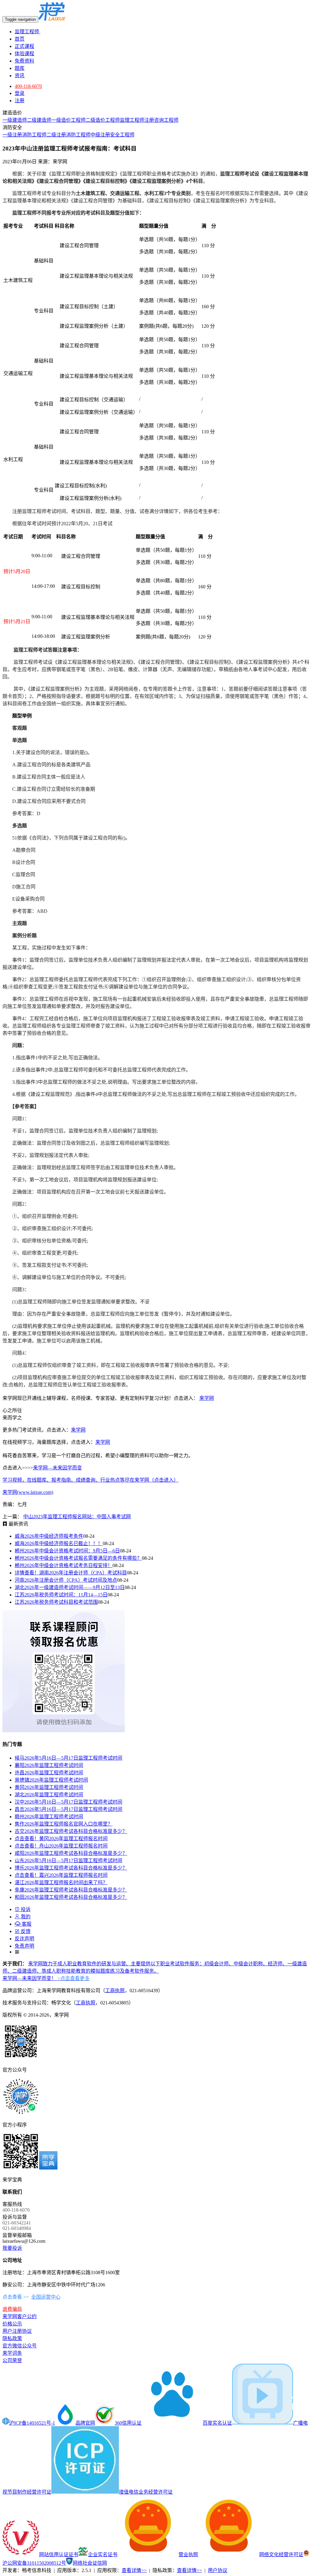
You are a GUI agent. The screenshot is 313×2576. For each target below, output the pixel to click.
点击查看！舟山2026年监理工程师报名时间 (61, 1846)
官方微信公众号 (20, 2346)
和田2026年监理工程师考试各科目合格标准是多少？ (71, 1897)
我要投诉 (12, 2248)
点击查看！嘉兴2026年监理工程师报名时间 (61, 1875)
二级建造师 (39, 120)
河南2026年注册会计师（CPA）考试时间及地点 (66, 1580)
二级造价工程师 (103, 120)
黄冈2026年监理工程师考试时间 (49, 1787)
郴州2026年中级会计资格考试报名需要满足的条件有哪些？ (78, 1558)
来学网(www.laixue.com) (28, 1492)
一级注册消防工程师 (24, 135)
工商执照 (115, 1991)
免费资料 (24, 61)
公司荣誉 (12, 2360)
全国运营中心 (46, 2297)
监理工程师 (28, 32)
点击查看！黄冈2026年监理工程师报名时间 (61, 1839)
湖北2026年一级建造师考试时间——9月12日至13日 (70, 1587)
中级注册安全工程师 (112, 135)
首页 (20, 39)
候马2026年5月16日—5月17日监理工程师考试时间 (68, 1758)
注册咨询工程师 (161, 120)
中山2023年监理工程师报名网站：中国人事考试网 (77, 1517)
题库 (20, 68)
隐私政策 (12, 2338)
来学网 (207, 1398)
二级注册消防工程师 (68, 135)
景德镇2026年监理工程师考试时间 (51, 1780)
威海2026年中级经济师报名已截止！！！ (59, 1543)
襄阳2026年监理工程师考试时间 (49, 1765)
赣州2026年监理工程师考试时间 (49, 1817)
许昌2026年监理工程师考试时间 (49, 1773)
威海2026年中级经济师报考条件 (49, 1536)
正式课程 (24, 46)
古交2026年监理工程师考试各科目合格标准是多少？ (71, 1831)
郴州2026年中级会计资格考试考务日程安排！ (64, 1565)
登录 (20, 93)
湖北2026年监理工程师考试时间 (49, 1795)
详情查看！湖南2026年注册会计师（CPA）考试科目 (71, 1573)
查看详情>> (134, 2570)
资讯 (20, 76)
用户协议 (218, 2570)
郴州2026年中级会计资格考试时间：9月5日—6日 (67, 1551)
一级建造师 (15, 120)
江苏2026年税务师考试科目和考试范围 (56, 1602)
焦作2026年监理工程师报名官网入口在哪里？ (64, 1824)
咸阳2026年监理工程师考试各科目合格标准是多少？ (71, 1853)
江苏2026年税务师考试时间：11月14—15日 (61, 1595)
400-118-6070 (28, 86)
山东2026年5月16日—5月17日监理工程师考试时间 (68, 1861)
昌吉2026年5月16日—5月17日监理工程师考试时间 (68, 1809)
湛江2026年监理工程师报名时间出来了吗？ (61, 1882)
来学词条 (12, 2353)
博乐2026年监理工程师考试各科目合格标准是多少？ (71, 1868)
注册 (20, 101)
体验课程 (24, 54)
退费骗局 (12, 2309)
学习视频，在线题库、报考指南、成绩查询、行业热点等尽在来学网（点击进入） (90, 1480)
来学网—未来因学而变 (57, 1468)
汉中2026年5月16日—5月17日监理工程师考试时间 (68, 1802)
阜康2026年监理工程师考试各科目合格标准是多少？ (71, 1890)
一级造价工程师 (68, 120)
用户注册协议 (17, 2331)
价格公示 (12, 2324)
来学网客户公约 (20, 2316)
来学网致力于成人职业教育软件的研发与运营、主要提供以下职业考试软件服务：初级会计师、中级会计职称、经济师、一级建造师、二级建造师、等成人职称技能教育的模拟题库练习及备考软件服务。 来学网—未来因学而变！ (155, 1971)
